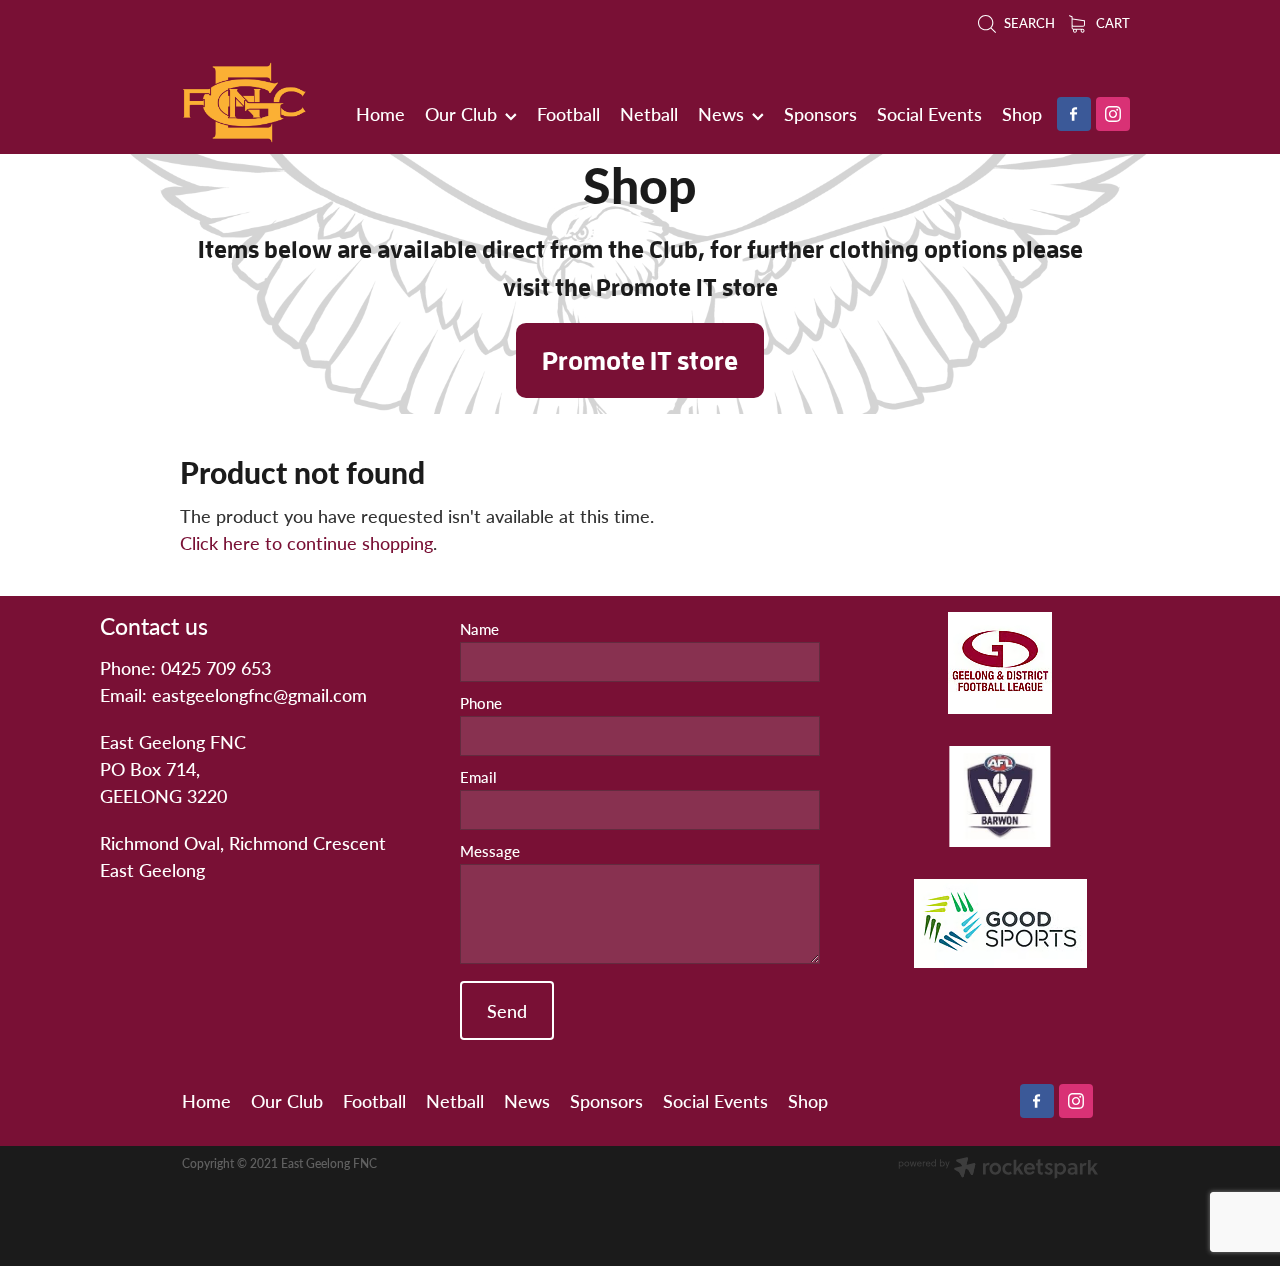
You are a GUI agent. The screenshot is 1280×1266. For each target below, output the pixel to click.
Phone (481, 703)
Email (478, 777)
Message (490, 851)
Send (507, 1010)
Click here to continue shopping (306, 542)
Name (479, 629)
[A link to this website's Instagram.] (1113, 114)
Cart (1111, 23)
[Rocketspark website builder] (998, 1169)
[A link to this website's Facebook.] (1074, 114)
